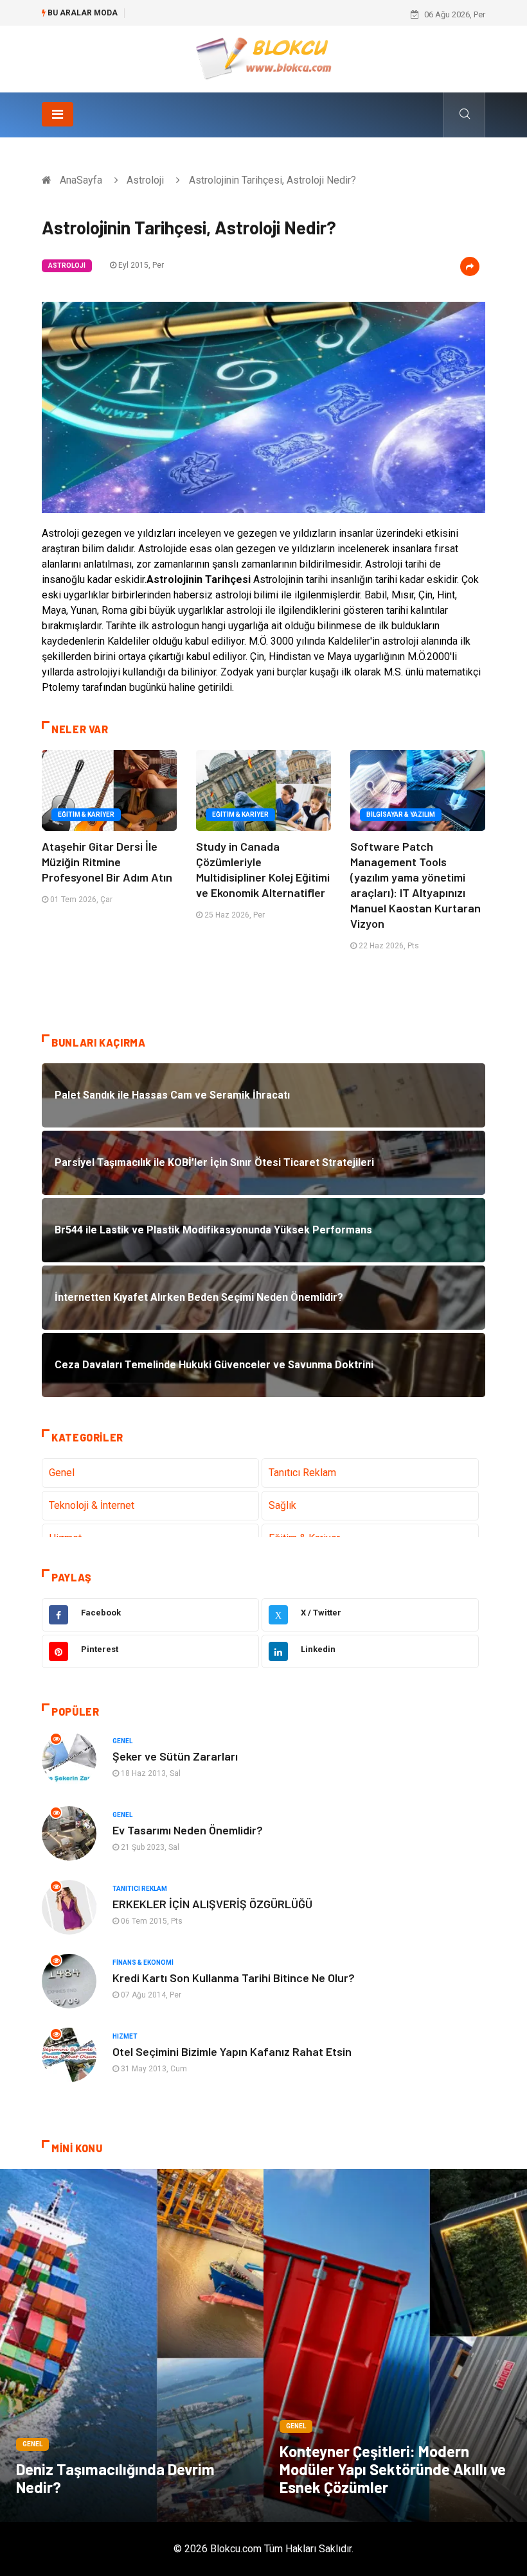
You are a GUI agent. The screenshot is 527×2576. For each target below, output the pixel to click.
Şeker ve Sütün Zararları (175, 1756)
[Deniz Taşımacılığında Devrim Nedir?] (132, 2345)
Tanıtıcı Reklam (302, 1473)
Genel (62, 1473)
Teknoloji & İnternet (92, 1505)
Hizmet (125, 2036)
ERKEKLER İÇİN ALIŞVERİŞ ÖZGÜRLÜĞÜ (212, 1904)
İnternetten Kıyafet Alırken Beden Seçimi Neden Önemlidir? (242, 14)
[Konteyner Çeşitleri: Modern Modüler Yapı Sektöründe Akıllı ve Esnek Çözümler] (395, 2345)
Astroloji (145, 180)
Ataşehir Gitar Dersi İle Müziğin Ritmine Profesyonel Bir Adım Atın (107, 862)
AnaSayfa (81, 180)
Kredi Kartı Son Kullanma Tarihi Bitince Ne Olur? (234, 1978)
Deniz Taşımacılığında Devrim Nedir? (115, 2478)
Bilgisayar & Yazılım (401, 814)
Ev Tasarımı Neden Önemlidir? (188, 1830)
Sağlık (282, 1505)
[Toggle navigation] (58, 114)
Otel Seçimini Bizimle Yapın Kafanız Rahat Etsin (232, 2051)
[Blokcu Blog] (264, 58)
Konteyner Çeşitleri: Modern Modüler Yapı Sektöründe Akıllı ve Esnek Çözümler (393, 2469)
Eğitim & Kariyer (86, 814)
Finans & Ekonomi (143, 1962)
